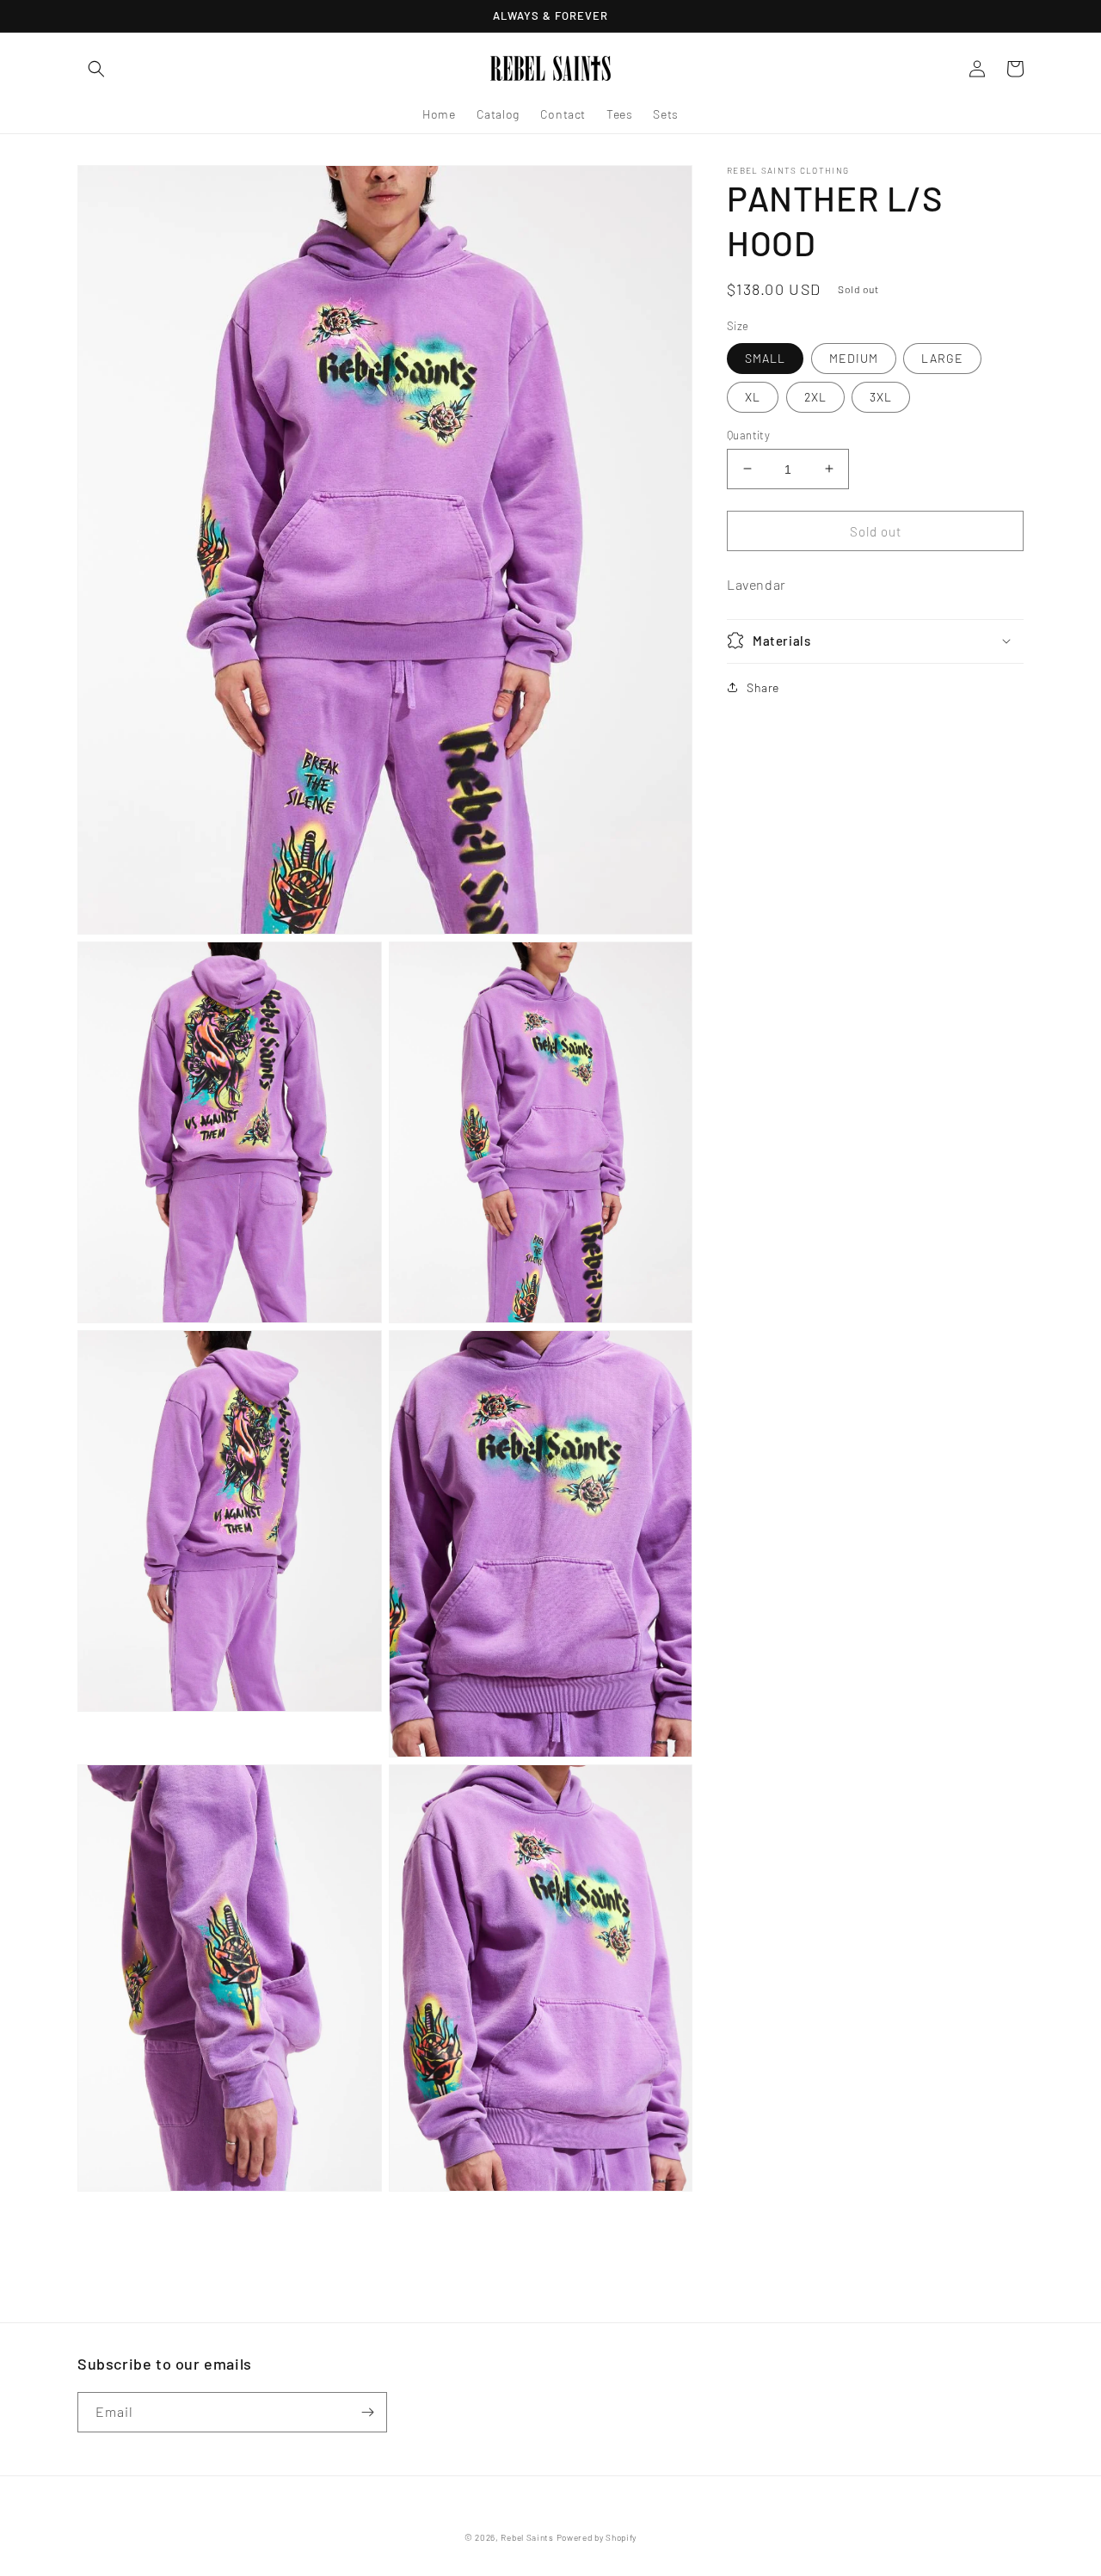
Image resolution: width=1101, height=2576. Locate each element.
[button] (96, 69)
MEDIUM (854, 357)
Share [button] (763, 687)
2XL (815, 396)
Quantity (748, 434)
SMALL (765, 357)
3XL (881, 396)
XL (753, 396)
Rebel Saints (527, 2537)
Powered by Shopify (597, 2537)
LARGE (942, 357)
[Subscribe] (367, 2412)
